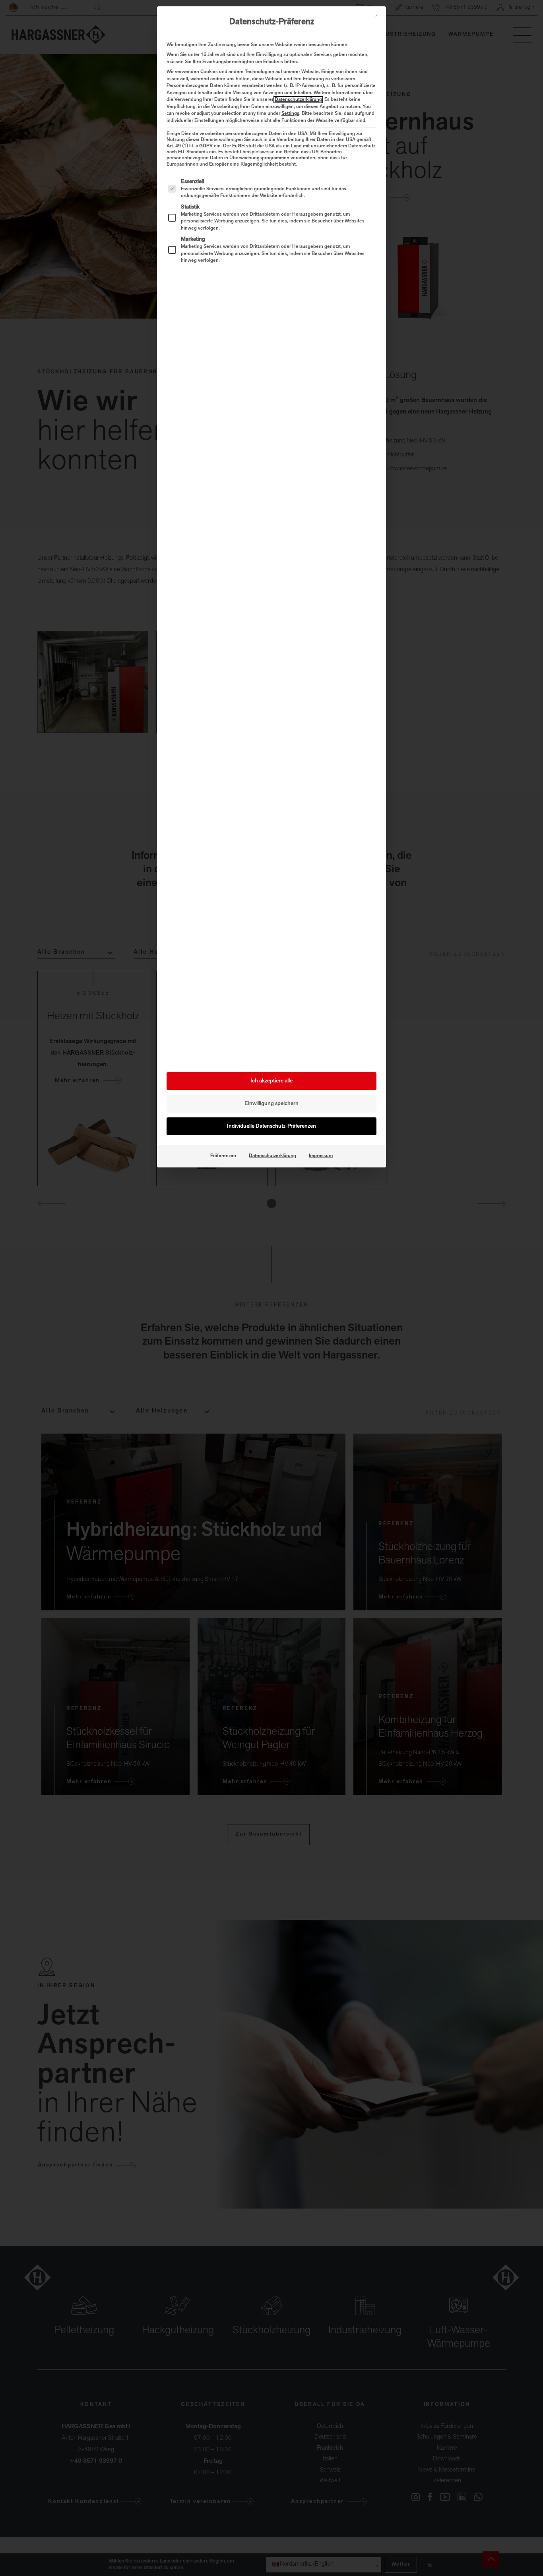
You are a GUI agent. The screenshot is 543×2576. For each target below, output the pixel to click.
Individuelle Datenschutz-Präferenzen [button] (271, 1126)
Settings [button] (290, 114)
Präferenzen (223, 1156)
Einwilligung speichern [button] (271, 1104)
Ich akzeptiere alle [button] (271, 1081)
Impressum (321, 1156)
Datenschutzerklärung (298, 100)
